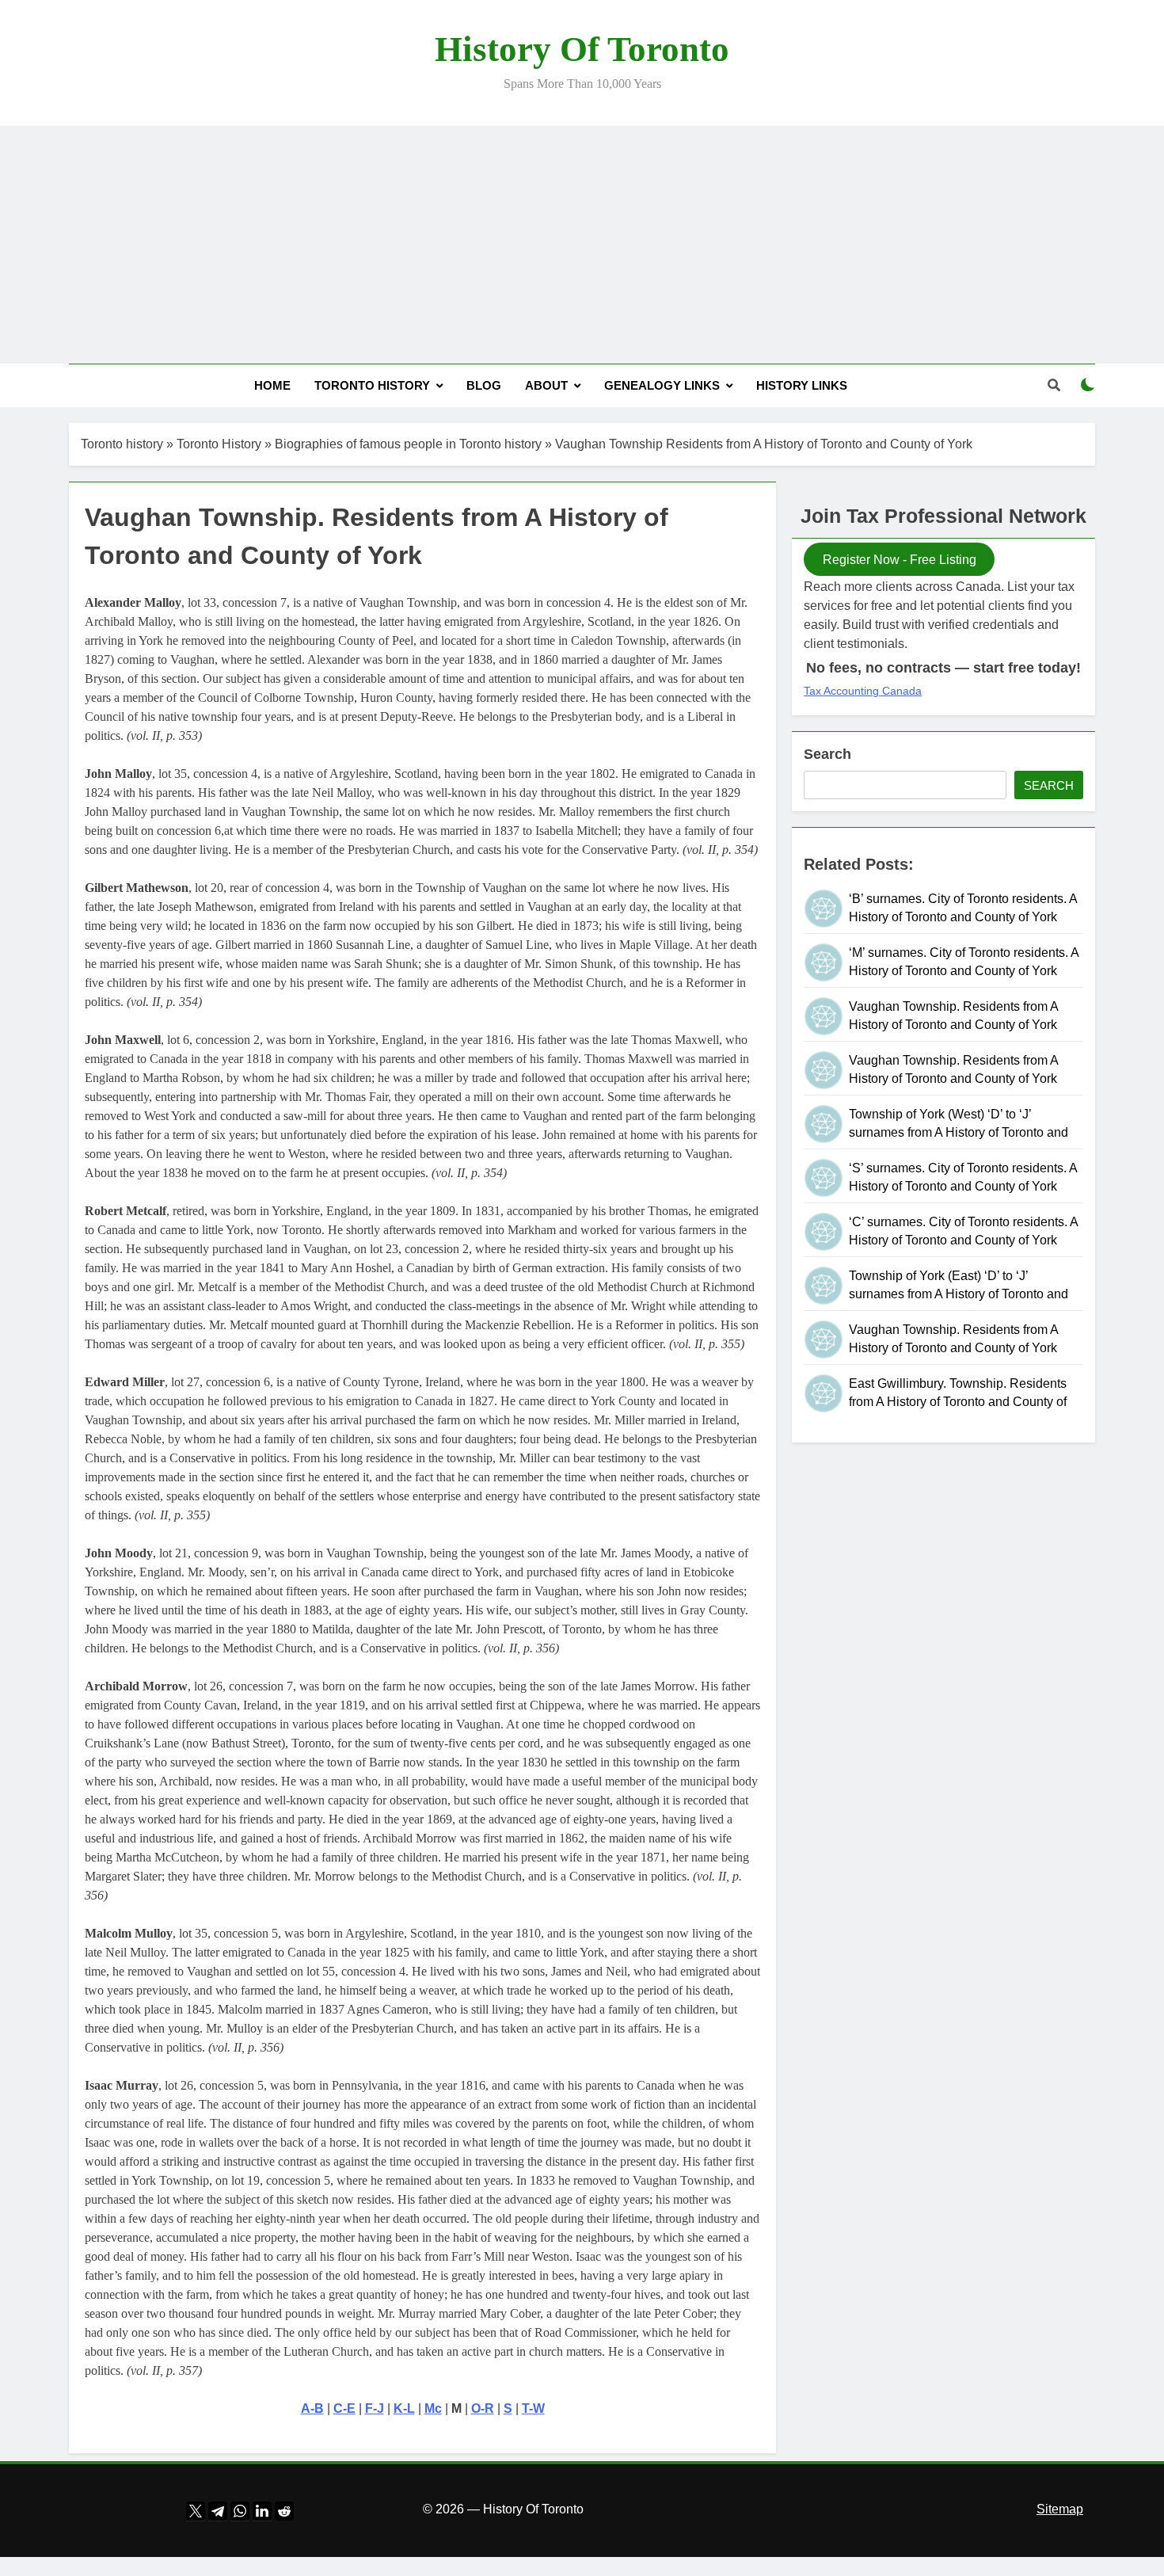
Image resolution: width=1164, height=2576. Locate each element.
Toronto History (372, 385)
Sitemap (1060, 2509)
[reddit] (284, 2508)
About (546, 385)
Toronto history (122, 444)
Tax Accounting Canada (863, 691)
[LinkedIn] (262, 2508)
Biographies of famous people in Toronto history (408, 444)
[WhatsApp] (240, 2508)
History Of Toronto (582, 49)
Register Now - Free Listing (900, 560)
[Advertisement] (582, 245)
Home (272, 385)
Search (827, 754)
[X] (196, 2508)
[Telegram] (218, 2508)
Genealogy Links (662, 385)
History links (802, 385)
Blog (484, 385)
